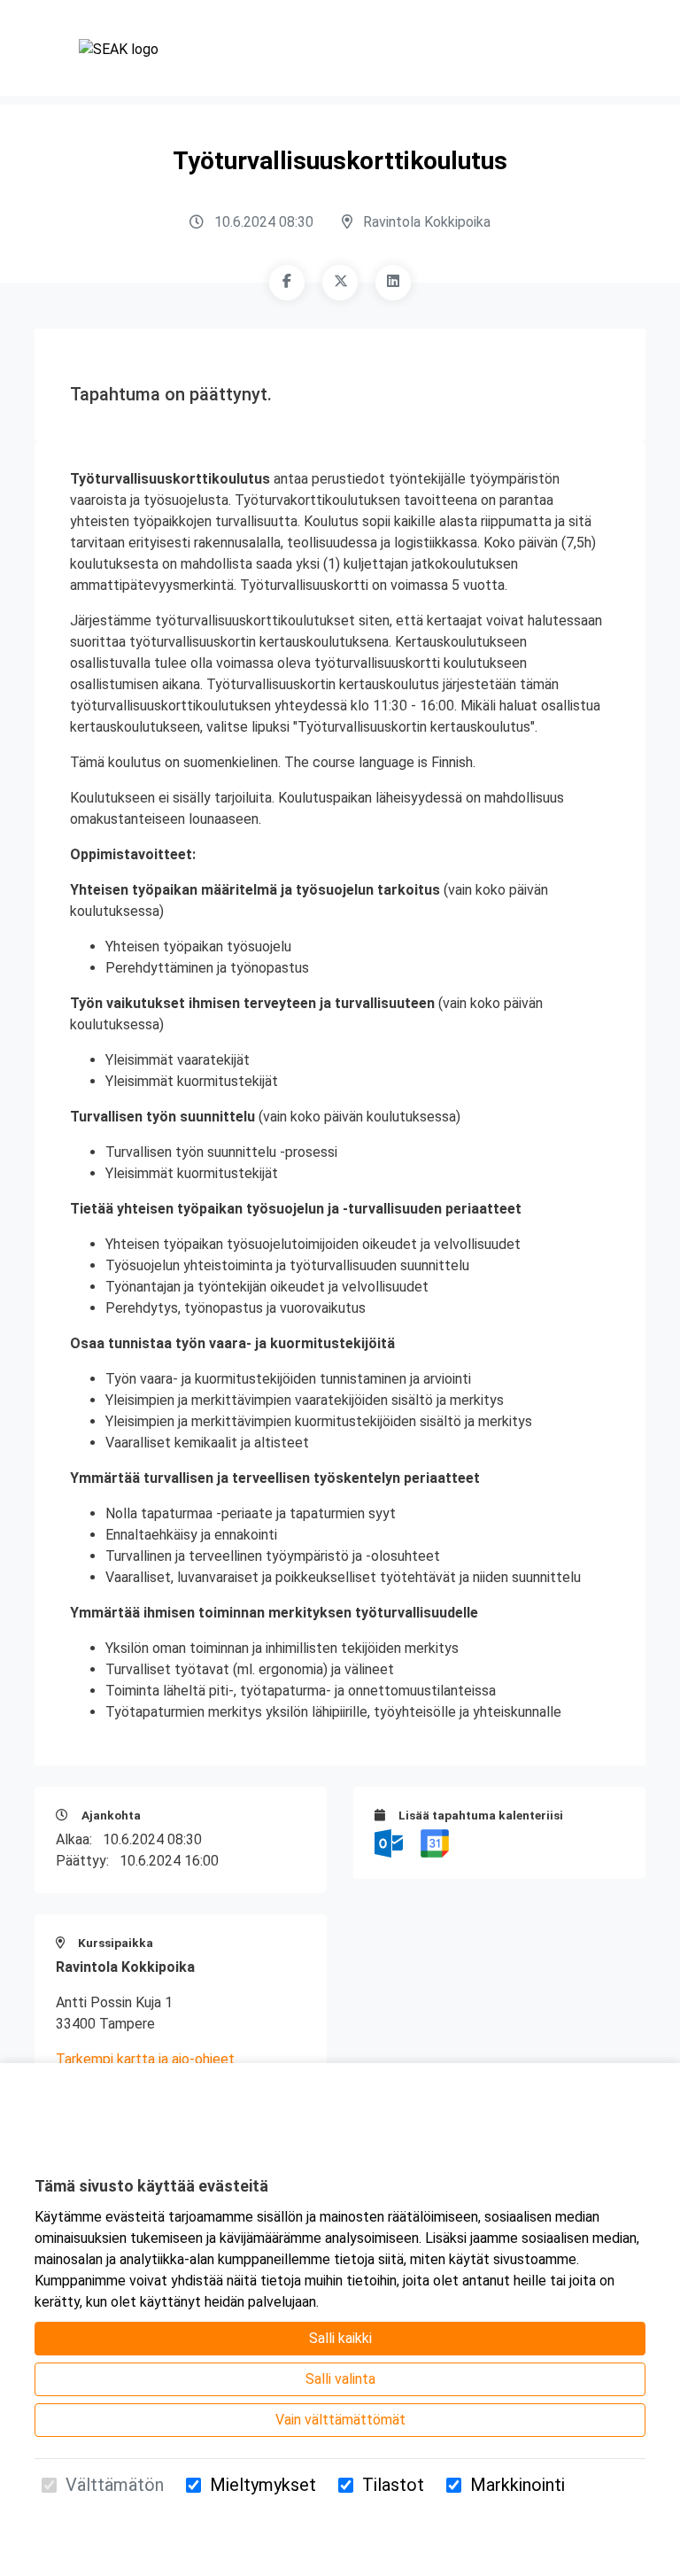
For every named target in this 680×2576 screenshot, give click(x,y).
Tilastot (393, 2485)
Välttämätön (115, 2485)
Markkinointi (518, 2485)
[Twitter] (340, 283)
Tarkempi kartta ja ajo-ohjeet (145, 2059)
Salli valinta (340, 2379)
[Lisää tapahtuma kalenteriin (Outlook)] (390, 1842)
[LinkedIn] (393, 283)
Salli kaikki (340, 2338)
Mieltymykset (263, 2485)
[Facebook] (287, 283)
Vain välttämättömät (340, 2420)
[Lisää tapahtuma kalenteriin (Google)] (435, 1842)
